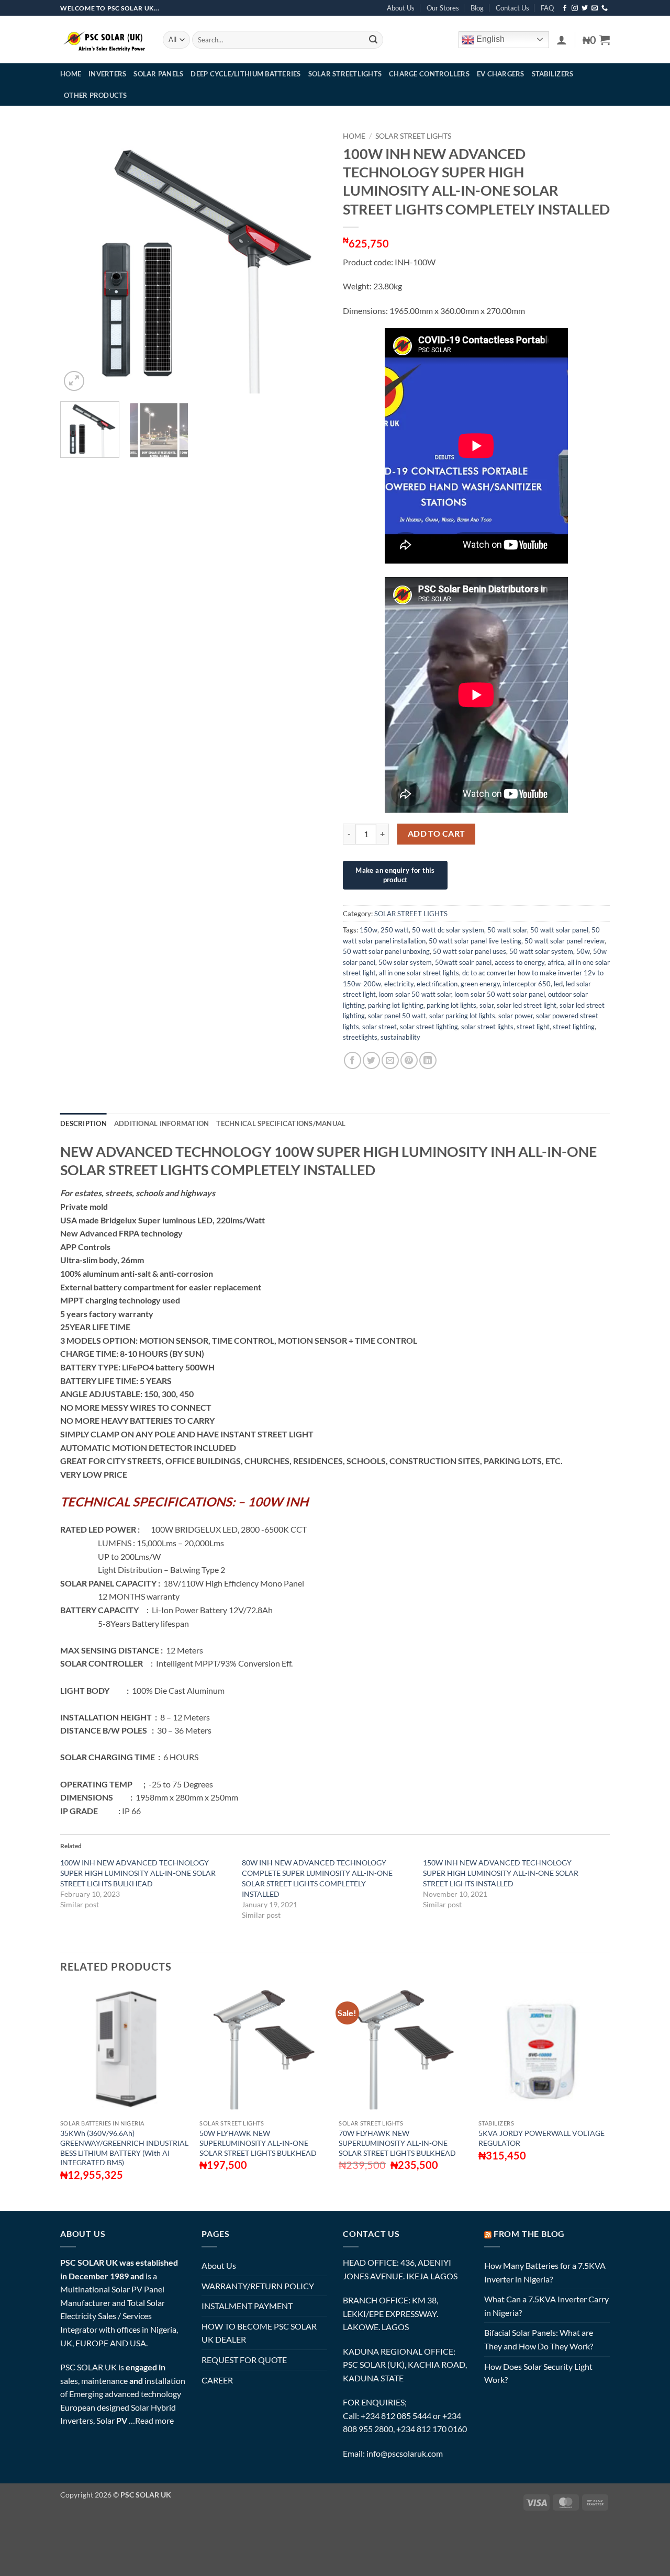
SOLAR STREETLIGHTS (345, 74)
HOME (71, 74)
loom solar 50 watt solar (415, 994)
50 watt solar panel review (565, 941)
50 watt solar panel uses (470, 951)
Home (354, 136)
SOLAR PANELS (158, 74)
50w (583, 951)
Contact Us (512, 8)
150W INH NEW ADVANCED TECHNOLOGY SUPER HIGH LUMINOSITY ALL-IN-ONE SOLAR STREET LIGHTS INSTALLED (501, 1873)
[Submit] (373, 40)
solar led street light (527, 1005)
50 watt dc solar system (448, 930)
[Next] (309, 260)
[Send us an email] (595, 8)
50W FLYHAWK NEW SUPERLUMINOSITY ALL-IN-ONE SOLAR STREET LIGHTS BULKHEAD (258, 2143)
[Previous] (79, 260)
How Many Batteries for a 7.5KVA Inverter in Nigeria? (545, 2272)
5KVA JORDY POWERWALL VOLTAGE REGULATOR (541, 2138)
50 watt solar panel (559, 930)
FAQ (547, 8)
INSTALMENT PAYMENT (247, 2306)
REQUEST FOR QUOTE (244, 2360)
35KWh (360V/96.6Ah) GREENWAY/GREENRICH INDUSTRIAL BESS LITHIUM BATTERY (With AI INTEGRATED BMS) (124, 2148)
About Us (401, 8)
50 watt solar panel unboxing (386, 951)
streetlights (360, 1037)
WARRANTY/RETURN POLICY (258, 2286)
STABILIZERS (553, 74)
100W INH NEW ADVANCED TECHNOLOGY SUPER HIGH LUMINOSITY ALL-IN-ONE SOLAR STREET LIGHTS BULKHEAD (138, 1873)
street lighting (574, 1027)
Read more (154, 2420)
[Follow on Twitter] (585, 8)
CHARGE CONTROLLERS (429, 74)
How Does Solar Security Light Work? (538, 2373)
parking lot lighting (396, 1005)
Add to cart (437, 834)
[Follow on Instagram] (575, 8)
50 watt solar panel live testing (475, 941)
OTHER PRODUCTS (96, 95)
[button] (562, 40)
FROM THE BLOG (529, 2234)
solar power (516, 1016)
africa (556, 962)
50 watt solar (507, 930)
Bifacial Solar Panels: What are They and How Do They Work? (539, 2339)
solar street (379, 1027)
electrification (437, 984)
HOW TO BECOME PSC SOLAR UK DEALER (259, 2333)
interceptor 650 (527, 984)
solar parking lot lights (462, 1016)
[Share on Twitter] (371, 1060)
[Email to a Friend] (390, 1060)
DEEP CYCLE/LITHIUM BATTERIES (245, 74)
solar (487, 1005)
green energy (480, 984)
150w (368, 930)
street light (533, 1027)
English (489, 39)
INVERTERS (107, 74)
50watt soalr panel (463, 962)
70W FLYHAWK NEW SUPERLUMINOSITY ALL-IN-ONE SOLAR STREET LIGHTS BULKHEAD (397, 2143)
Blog (477, 8)
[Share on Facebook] (353, 1060)
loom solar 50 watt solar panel (500, 994)
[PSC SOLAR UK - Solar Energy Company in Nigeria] (104, 40)
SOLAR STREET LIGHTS (413, 136)
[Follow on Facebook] (565, 8)
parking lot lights (451, 1005)
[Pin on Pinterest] (409, 1060)
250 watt (395, 930)
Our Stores (443, 8)
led (558, 984)
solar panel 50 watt (397, 1016)
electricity (399, 984)
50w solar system (405, 962)
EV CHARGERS (501, 74)
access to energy (520, 962)
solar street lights (487, 1027)
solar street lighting (429, 1027)
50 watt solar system (541, 951)
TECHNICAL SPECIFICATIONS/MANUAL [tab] (281, 1123)
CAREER (217, 2380)
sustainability (400, 1037)
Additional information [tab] (162, 1123)
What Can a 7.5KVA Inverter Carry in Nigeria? (546, 2306)
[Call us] (605, 8)
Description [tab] (83, 1123)
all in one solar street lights (419, 973)
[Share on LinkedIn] (428, 1060)
